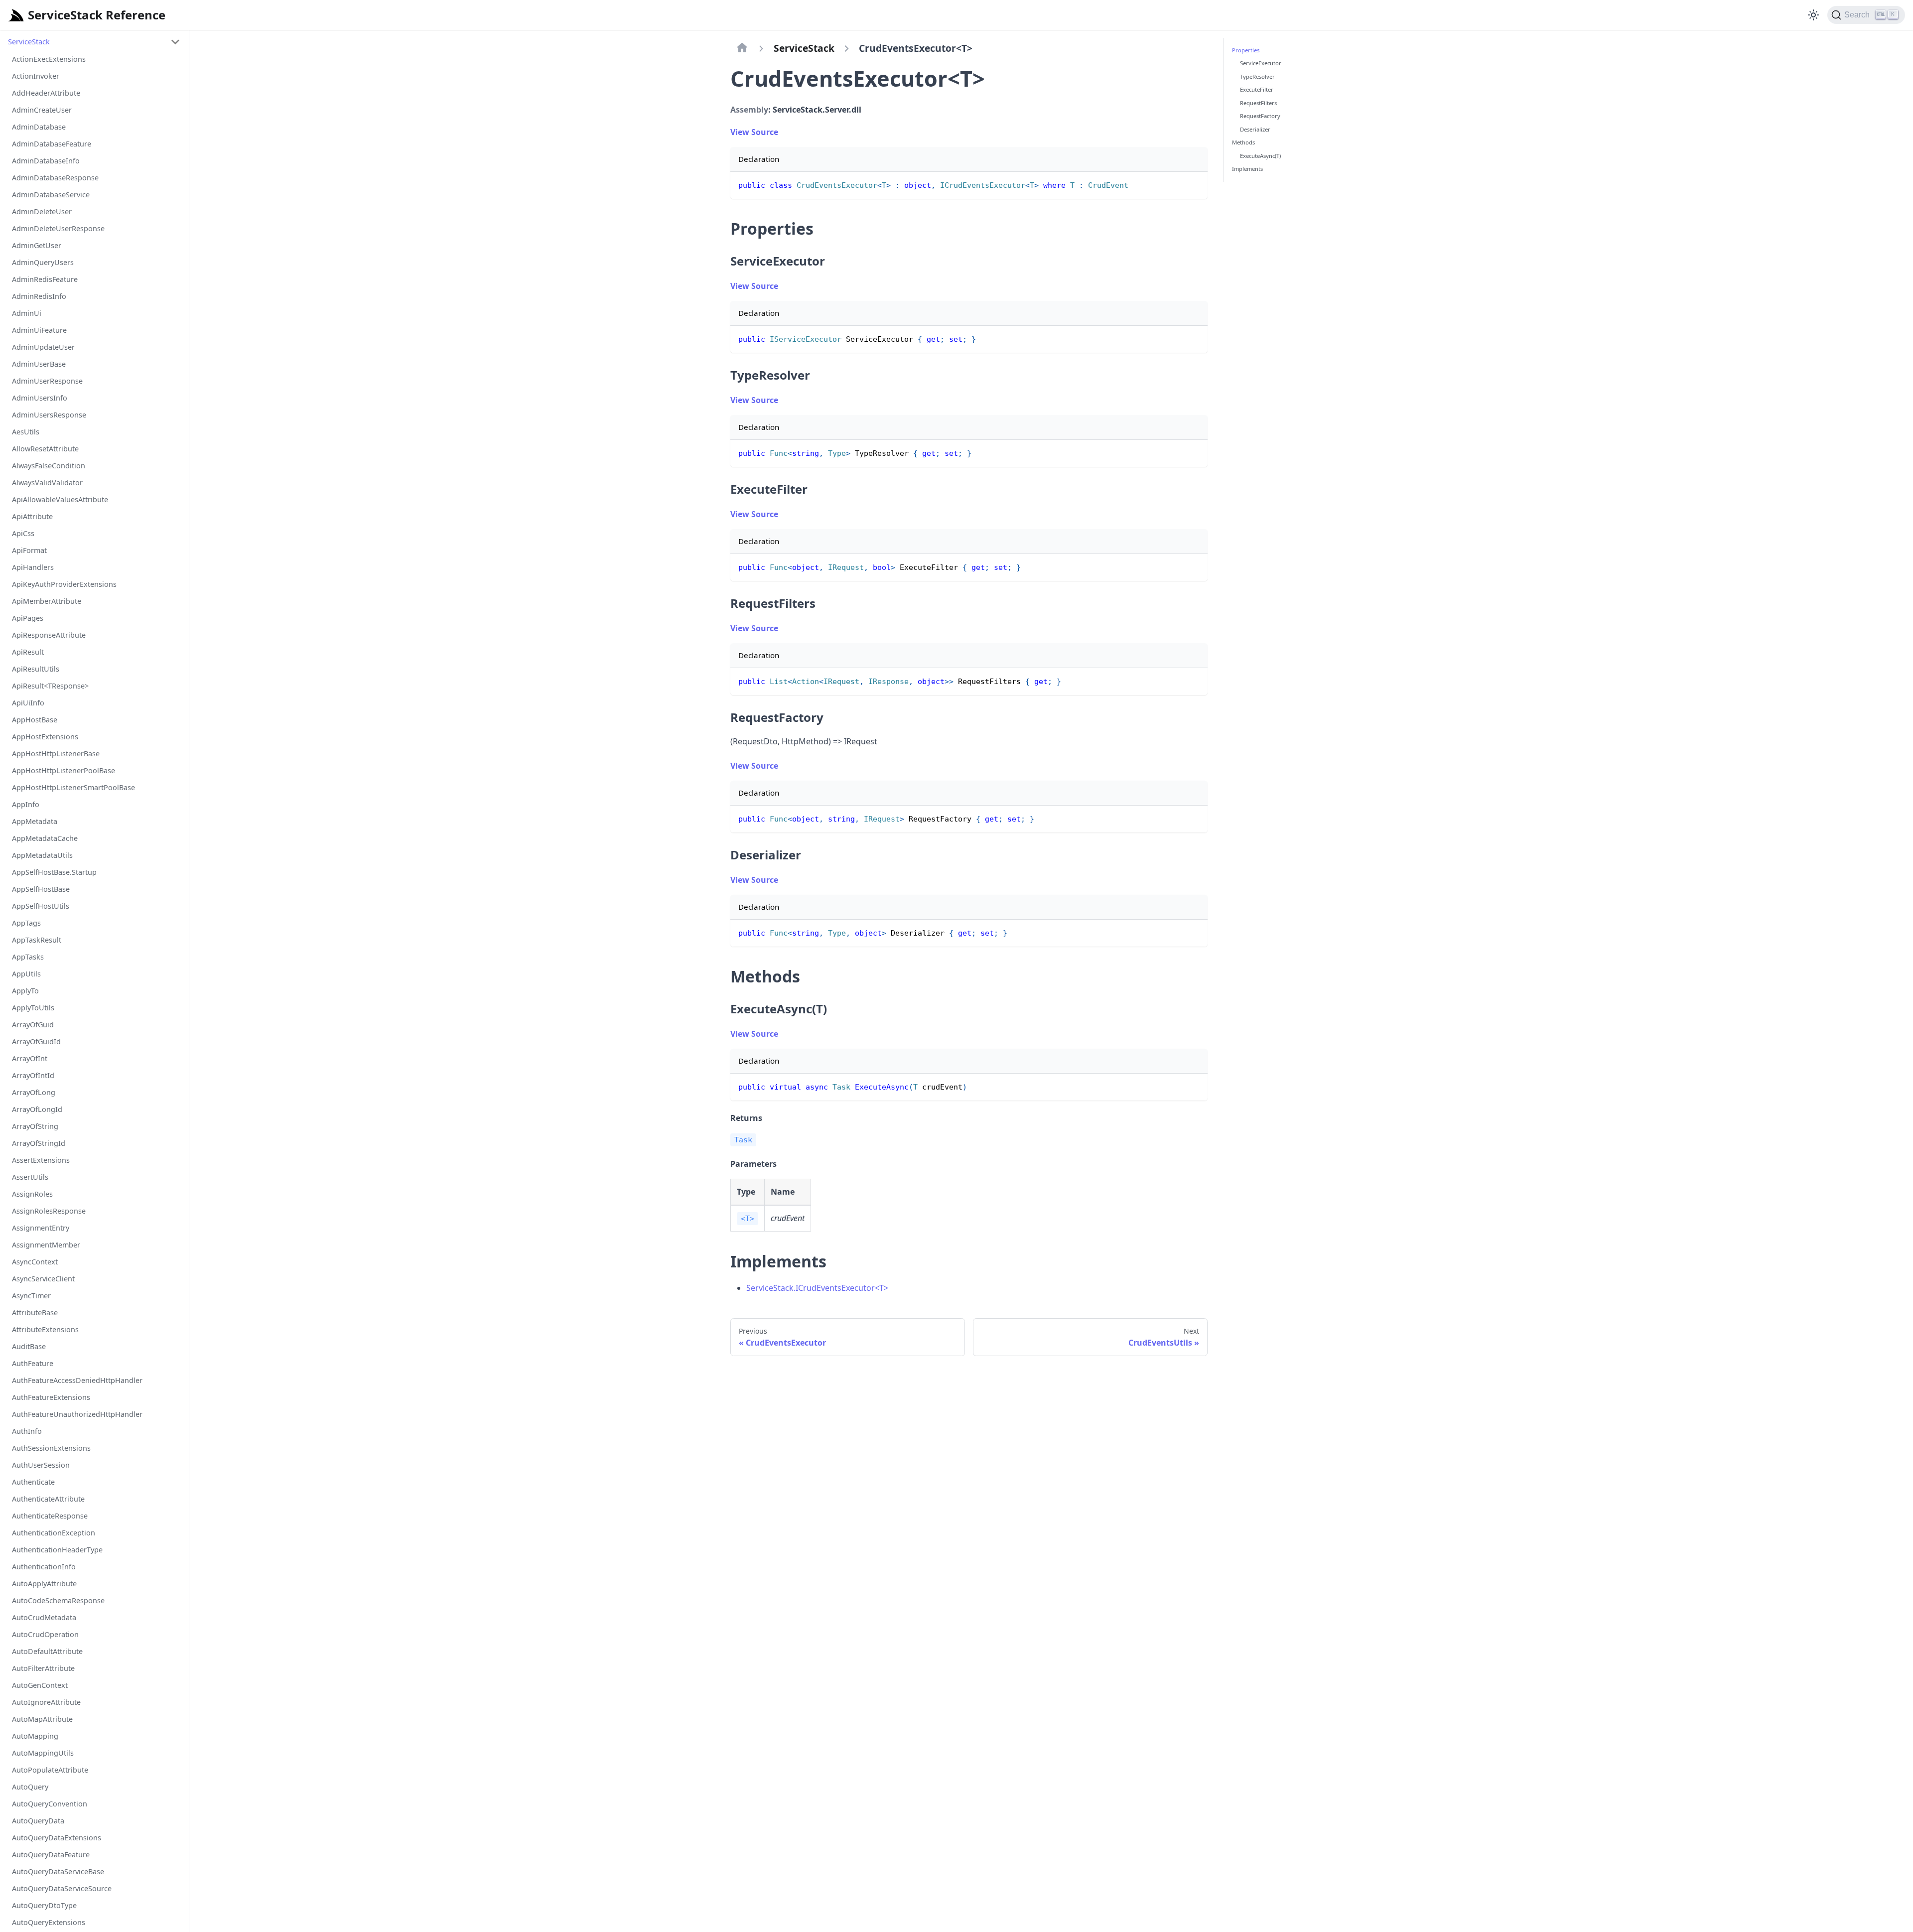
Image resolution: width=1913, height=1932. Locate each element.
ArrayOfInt (30, 1058)
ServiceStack (29, 42)
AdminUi (27, 313)
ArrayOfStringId (39, 1143)
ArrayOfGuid (33, 1025)
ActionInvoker (36, 76)
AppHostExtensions (45, 737)
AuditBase (29, 1346)
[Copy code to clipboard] (1195, 184)
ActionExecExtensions (49, 59)
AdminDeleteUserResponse (58, 228)
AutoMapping (35, 1736)
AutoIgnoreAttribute (46, 1702)
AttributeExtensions (45, 1329)
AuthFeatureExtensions (51, 1397)
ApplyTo (25, 991)
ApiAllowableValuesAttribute (60, 499)
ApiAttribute (32, 516)
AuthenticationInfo (44, 1567)
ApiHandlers (33, 567)
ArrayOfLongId (37, 1109)
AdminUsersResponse (49, 415)
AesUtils (26, 432)
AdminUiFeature (39, 330)
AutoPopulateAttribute (50, 1770)
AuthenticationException (54, 1533)
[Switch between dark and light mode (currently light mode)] (1813, 15)
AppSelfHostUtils (41, 906)
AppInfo (26, 804)
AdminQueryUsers (43, 262)
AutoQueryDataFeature (51, 1855)
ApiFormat (29, 550)
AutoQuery (30, 1787)
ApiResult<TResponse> (50, 686)
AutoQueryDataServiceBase (58, 1871)
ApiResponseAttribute (49, 635)
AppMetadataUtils (42, 855)
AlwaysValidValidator (47, 483)
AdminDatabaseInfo (46, 161)
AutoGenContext (40, 1685)
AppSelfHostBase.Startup (54, 872)
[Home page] (742, 48)
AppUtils (26, 974)
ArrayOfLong (34, 1092)
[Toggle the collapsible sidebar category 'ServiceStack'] (175, 42)
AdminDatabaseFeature (52, 144)
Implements (1247, 169)
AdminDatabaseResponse (55, 178)
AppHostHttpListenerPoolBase (64, 770)
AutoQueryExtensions (49, 1922)
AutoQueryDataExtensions (57, 1838)
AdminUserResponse (47, 381)
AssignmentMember (46, 1245)
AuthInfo (27, 1431)
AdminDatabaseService (51, 195)
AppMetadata (35, 821)
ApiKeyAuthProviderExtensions (64, 584)
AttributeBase (35, 1312)
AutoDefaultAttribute (47, 1651)
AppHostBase (35, 720)
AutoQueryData (38, 1821)
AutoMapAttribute (42, 1719)
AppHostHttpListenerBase (56, 754)
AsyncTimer (31, 1296)
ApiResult (28, 652)
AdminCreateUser (42, 110)
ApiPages (28, 618)
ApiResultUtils (36, 669)
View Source (754, 132)
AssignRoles (32, 1194)
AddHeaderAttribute (46, 93)
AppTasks (28, 957)
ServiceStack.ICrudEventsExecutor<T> (817, 1288)
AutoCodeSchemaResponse (58, 1600)
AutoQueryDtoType (44, 1905)
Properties (1246, 50)
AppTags (26, 923)
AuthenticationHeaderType (57, 1550)
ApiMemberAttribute (47, 601)
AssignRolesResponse (49, 1211)
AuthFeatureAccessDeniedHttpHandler (77, 1380)
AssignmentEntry (41, 1228)
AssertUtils (30, 1177)
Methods (1243, 142)
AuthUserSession (41, 1465)
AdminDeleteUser (42, 211)
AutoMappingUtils (43, 1753)
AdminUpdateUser (43, 347)
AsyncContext (35, 1262)
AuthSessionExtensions (51, 1448)
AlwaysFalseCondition (49, 466)
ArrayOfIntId (33, 1075)
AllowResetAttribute (45, 449)
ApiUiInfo (28, 703)
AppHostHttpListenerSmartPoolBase (73, 787)
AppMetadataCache (45, 838)
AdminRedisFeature (45, 279)
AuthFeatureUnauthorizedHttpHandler (77, 1414)
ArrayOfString (35, 1126)
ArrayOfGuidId (36, 1041)
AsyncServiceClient (43, 1279)
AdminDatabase (39, 127)
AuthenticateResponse (50, 1516)
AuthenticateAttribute (48, 1499)
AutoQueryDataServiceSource (62, 1888)
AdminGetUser (37, 245)
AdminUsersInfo (40, 398)
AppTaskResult (37, 940)
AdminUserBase (39, 364)
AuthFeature (33, 1363)
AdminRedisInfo (39, 296)
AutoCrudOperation (45, 1634)
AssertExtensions (41, 1160)
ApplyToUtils (33, 1008)
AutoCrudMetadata (44, 1617)
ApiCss (23, 533)
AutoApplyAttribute (44, 1584)
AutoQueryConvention (50, 1804)
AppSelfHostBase (41, 889)
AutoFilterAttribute (43, 1668)
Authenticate (33, 1482)
